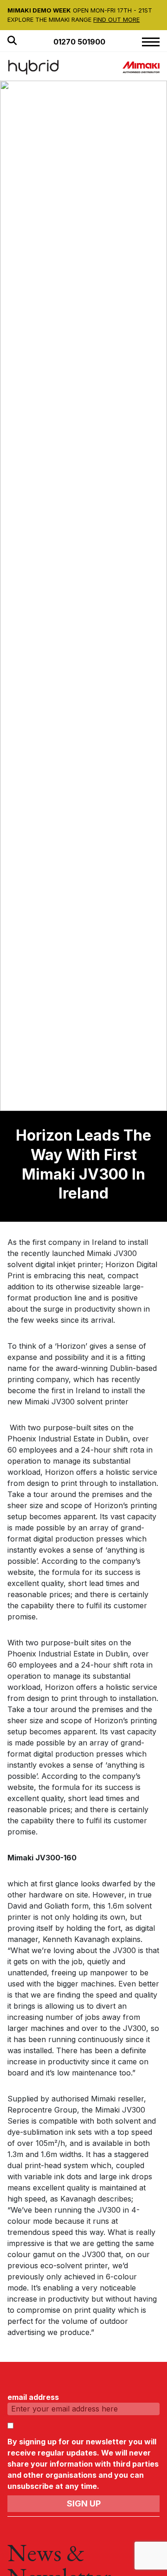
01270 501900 (79, 42)
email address (33, 2397)
